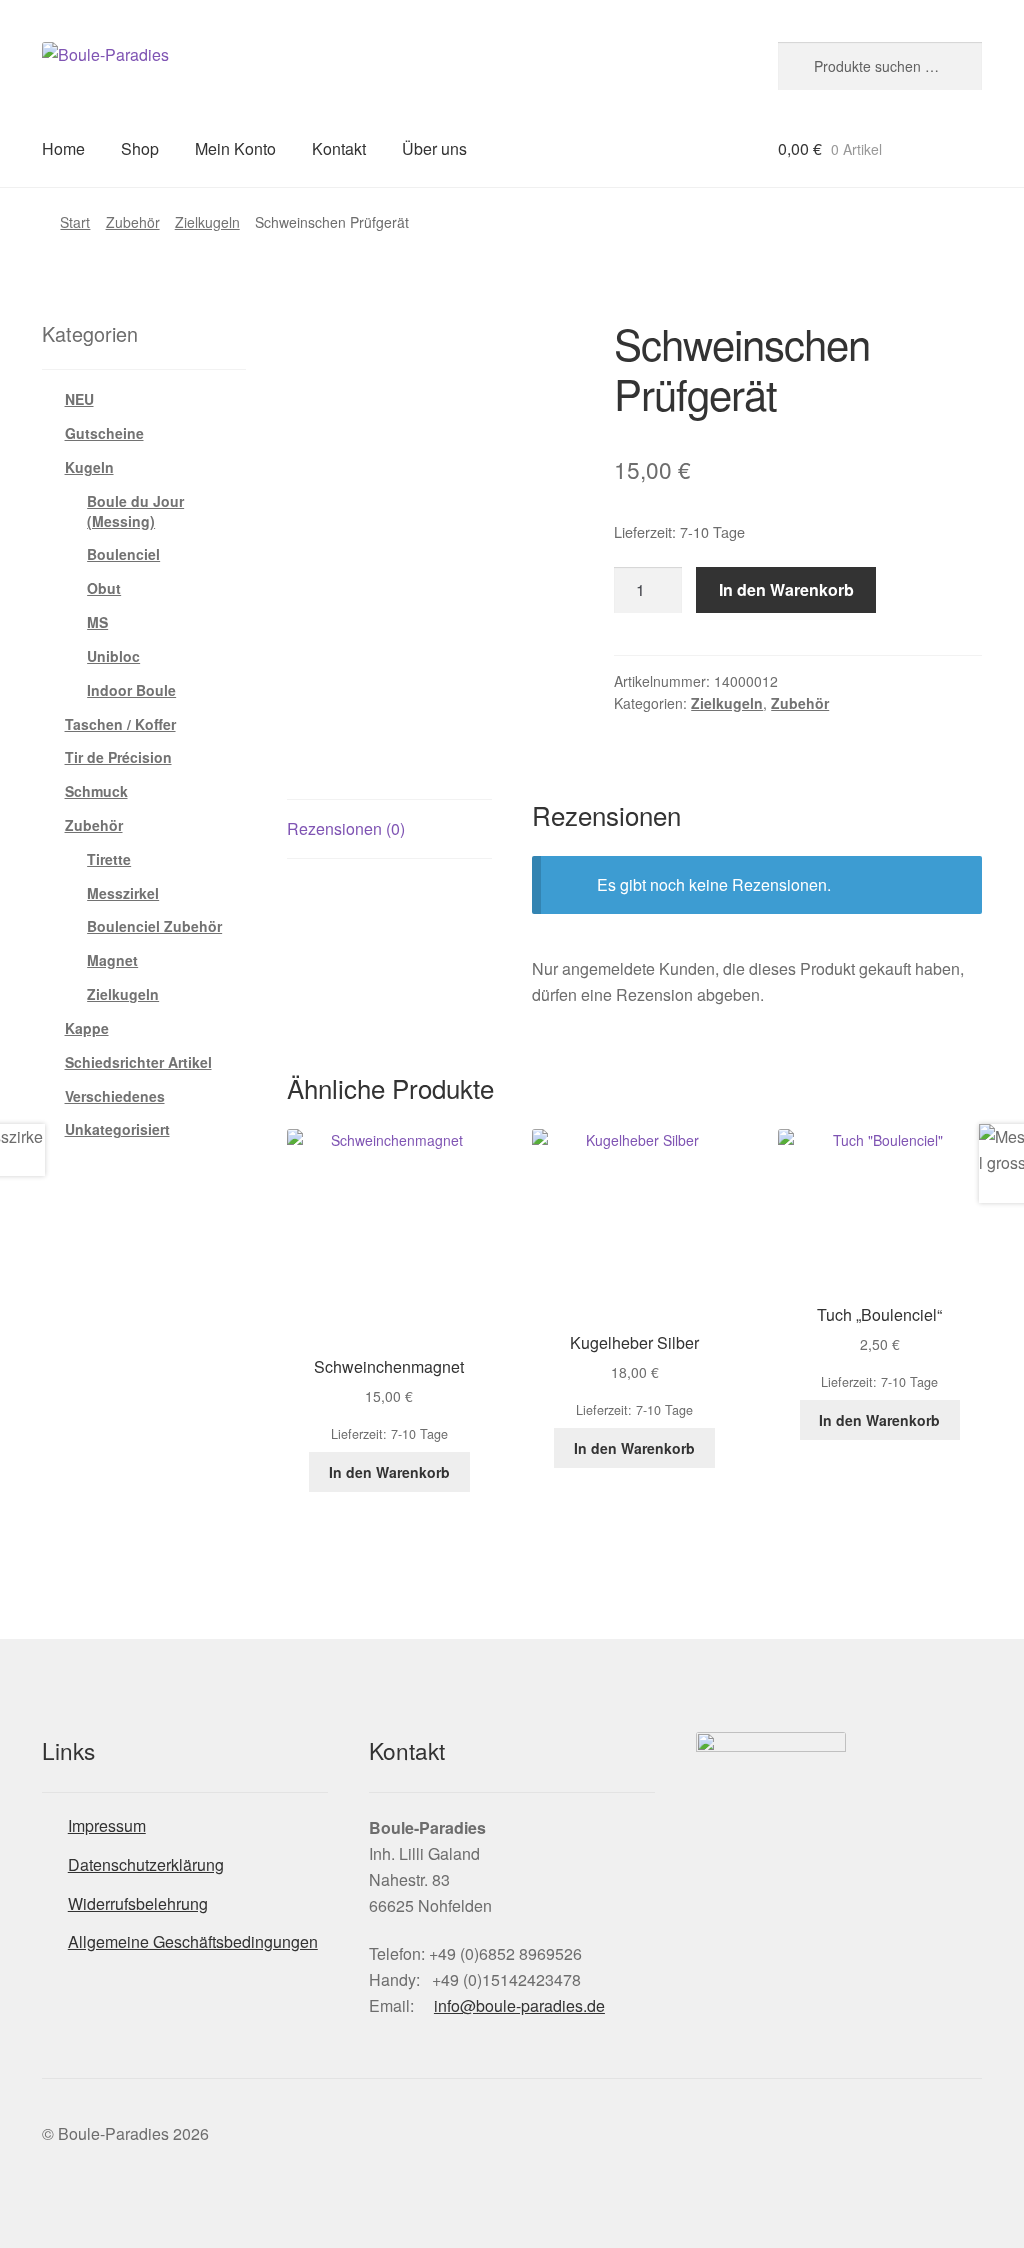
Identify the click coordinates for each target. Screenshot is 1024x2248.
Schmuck (96, 791)
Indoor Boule (131, 690)
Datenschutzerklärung (146, 1864)
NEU (79, 399)
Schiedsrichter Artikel (138, 1062)
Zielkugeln (207, 222)
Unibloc (113, 656)
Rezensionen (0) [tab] (346, 828)
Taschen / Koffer (120, 724)
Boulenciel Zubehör (154, 926)
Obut (104, 588)
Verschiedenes (115, 1096)
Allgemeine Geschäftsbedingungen (193, 1941)
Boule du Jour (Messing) (135, 511)
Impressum (107, 1825)
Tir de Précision (118, 757)
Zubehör (133, 222)
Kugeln (89, 467)
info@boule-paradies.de (519, 2005)
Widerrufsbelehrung (138, 1903)
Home (63, 148)
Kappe (87, 1028)
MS (97, 622)
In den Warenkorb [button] (389, 1472)
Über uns (434, 148)
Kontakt (339, 148)
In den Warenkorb (786, 589)
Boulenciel (123, 554)
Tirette (109, 859)
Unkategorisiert (117, 1129)
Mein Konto (235, 148)
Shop (140, 148)
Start (75, 222)
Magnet (112, 960)
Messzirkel (123, 893)
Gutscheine (104, 433)
